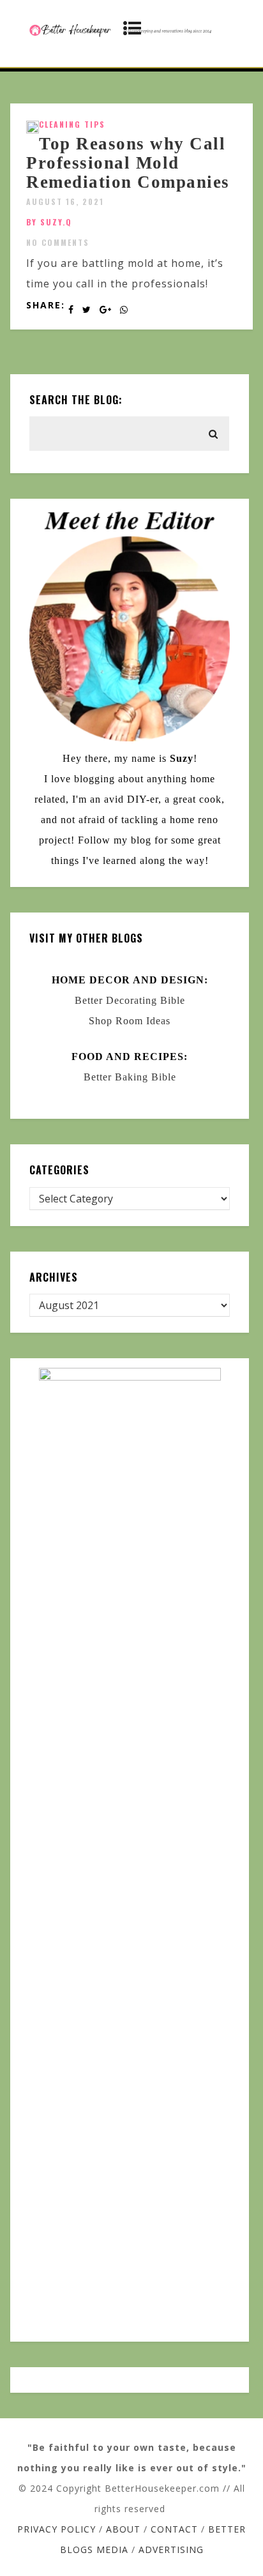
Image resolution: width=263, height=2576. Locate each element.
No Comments (58, 242)
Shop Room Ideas (130, 1021)
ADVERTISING (171, 2549)
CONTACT (174, 2529)
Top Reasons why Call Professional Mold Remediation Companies (128, 163)
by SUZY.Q (49, 222)
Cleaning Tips (72, 124)
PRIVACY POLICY (56, 2529)
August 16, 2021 (65, 201)
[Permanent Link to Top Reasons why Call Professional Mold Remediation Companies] (33, 130)
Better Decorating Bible (130, 1000)
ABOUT (123, 2529)
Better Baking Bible (130, 1077)
